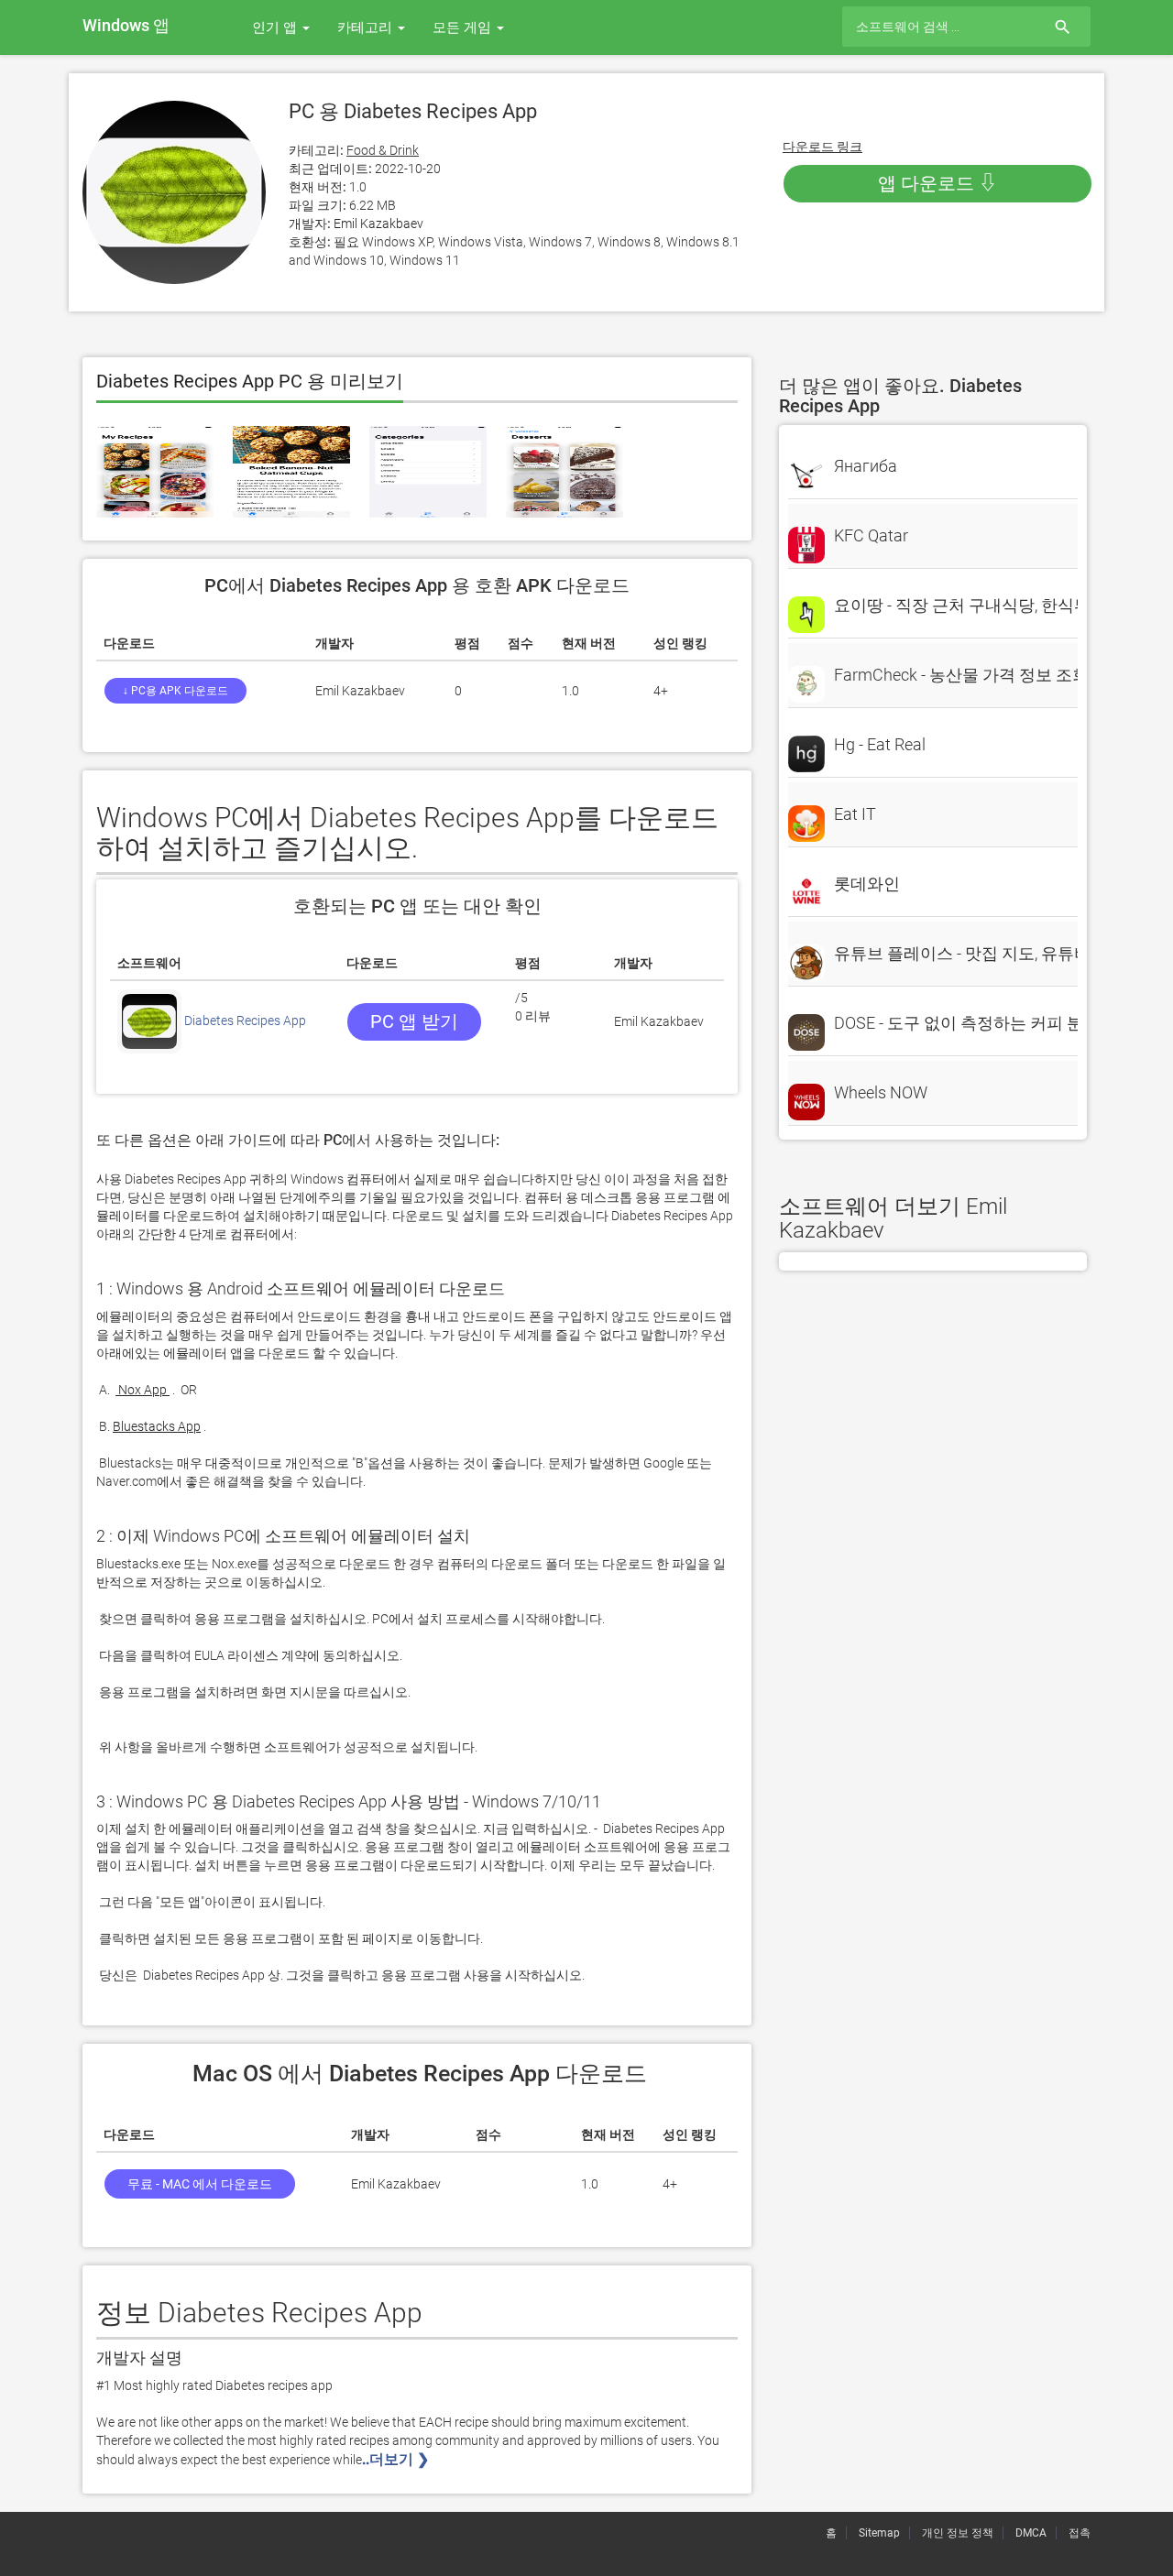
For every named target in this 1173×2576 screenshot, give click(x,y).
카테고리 (367, 27)
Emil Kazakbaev (378, 224)
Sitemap (879, 2533)
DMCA (1031, 2533)
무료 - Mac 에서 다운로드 (200, 2184)
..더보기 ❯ (397, 2459)
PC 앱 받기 (414, 1021)
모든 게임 (464, 27)
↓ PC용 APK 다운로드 (175, 691)
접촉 (1080, 2533)
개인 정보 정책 (958, 2533)
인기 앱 (276, 27)
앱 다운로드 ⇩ (937, 183)
